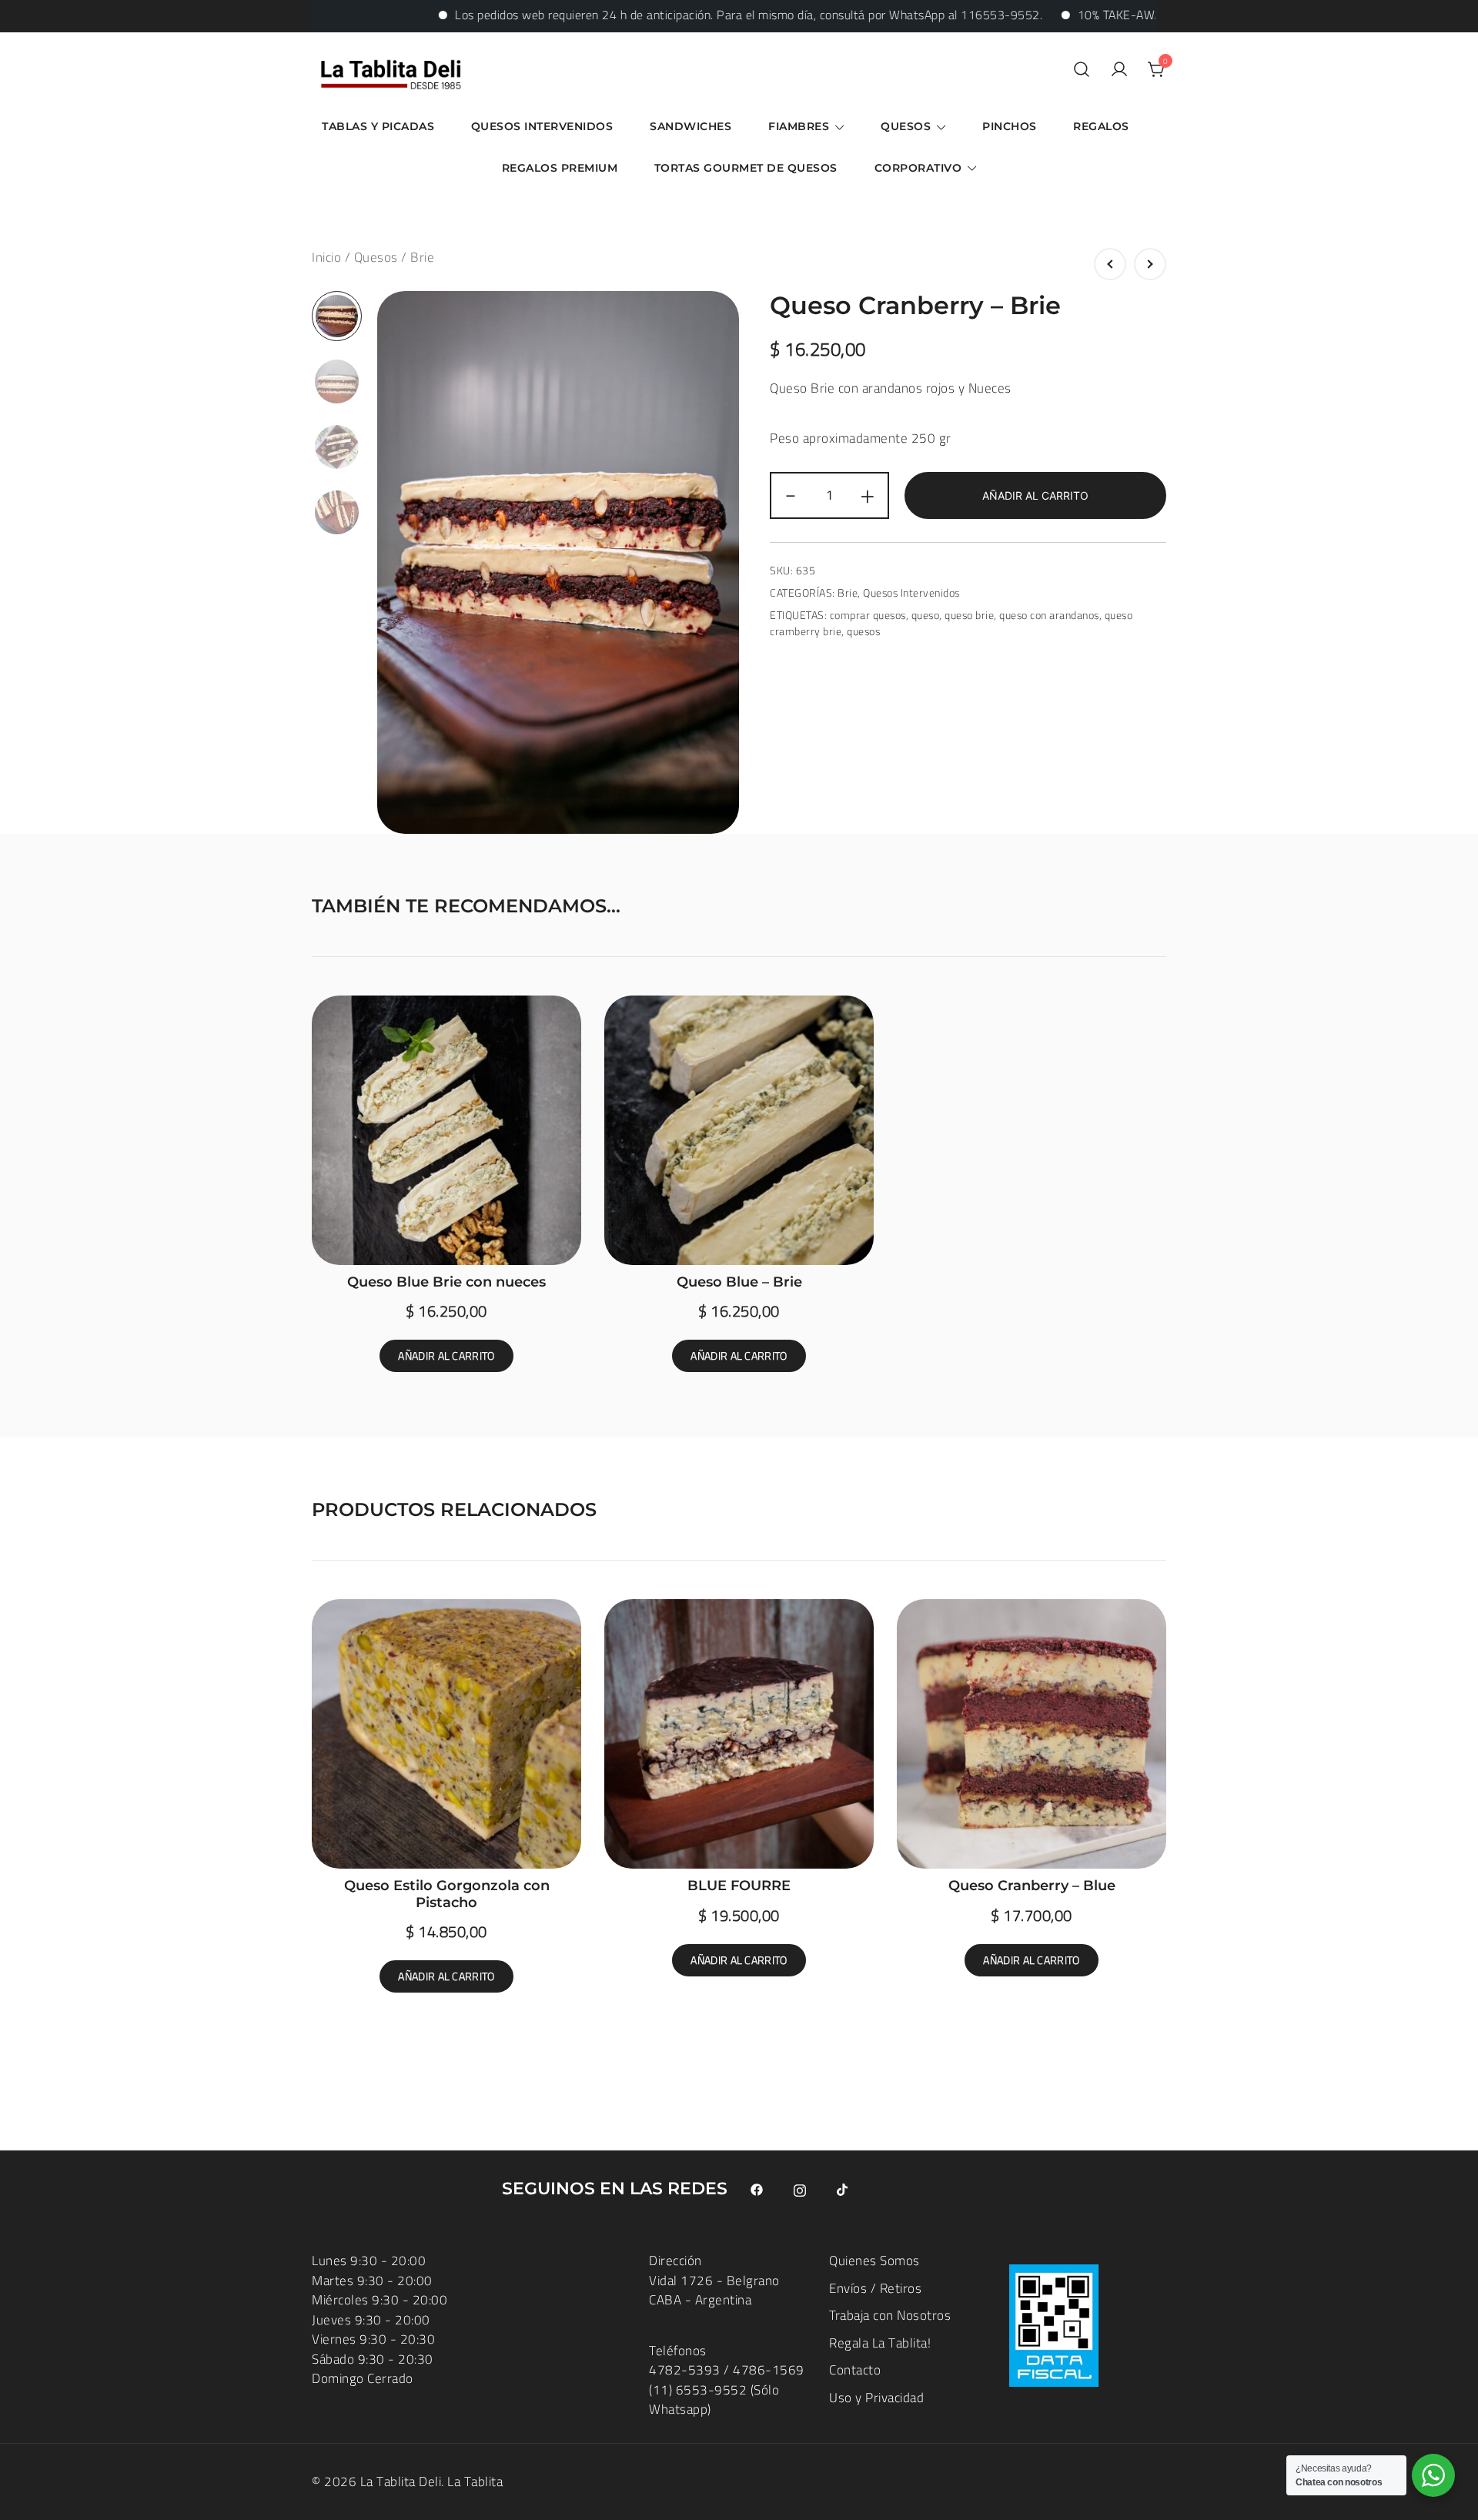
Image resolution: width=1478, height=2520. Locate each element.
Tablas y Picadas (378, 126)
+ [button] (868, 495)
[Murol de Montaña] (1110, 264)
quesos (863, 631)
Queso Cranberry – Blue (1032, 1886)
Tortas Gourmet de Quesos (746, 168)
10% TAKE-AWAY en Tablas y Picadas (1098, 15)
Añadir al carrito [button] (446, 1356)
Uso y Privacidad (876, 2398)
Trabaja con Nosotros (890, 2315)
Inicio (326, 257)
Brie (422, 257)
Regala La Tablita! (880, 2343)
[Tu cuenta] (1119, 70)
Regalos (1101, 126)
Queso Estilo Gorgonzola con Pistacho (447, 1894)
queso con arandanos (1049, 615)
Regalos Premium (560, 168)
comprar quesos (868, 615)
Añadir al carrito (1035, 495)
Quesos (906, 126)
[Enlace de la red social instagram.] (800, 2189)
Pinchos (1010, 126)
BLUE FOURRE (739, 1886)
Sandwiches (691, 126)
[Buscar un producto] (1082, 70)
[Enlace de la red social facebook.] (757, 2189)
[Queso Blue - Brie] (1150, 264)
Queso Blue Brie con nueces (446, 1282)
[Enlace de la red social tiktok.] (843, 2189)
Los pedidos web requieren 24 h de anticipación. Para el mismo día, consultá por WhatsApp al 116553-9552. (669, 15)
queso (926, 615)
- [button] (791, 495)
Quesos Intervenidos (542, 126)
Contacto (855, 2370)
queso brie (969, 615)
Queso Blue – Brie (739, 1282)
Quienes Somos (874, 2261)
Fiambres (799, 126)
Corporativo (918, 168)
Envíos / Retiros (875, 2288)
